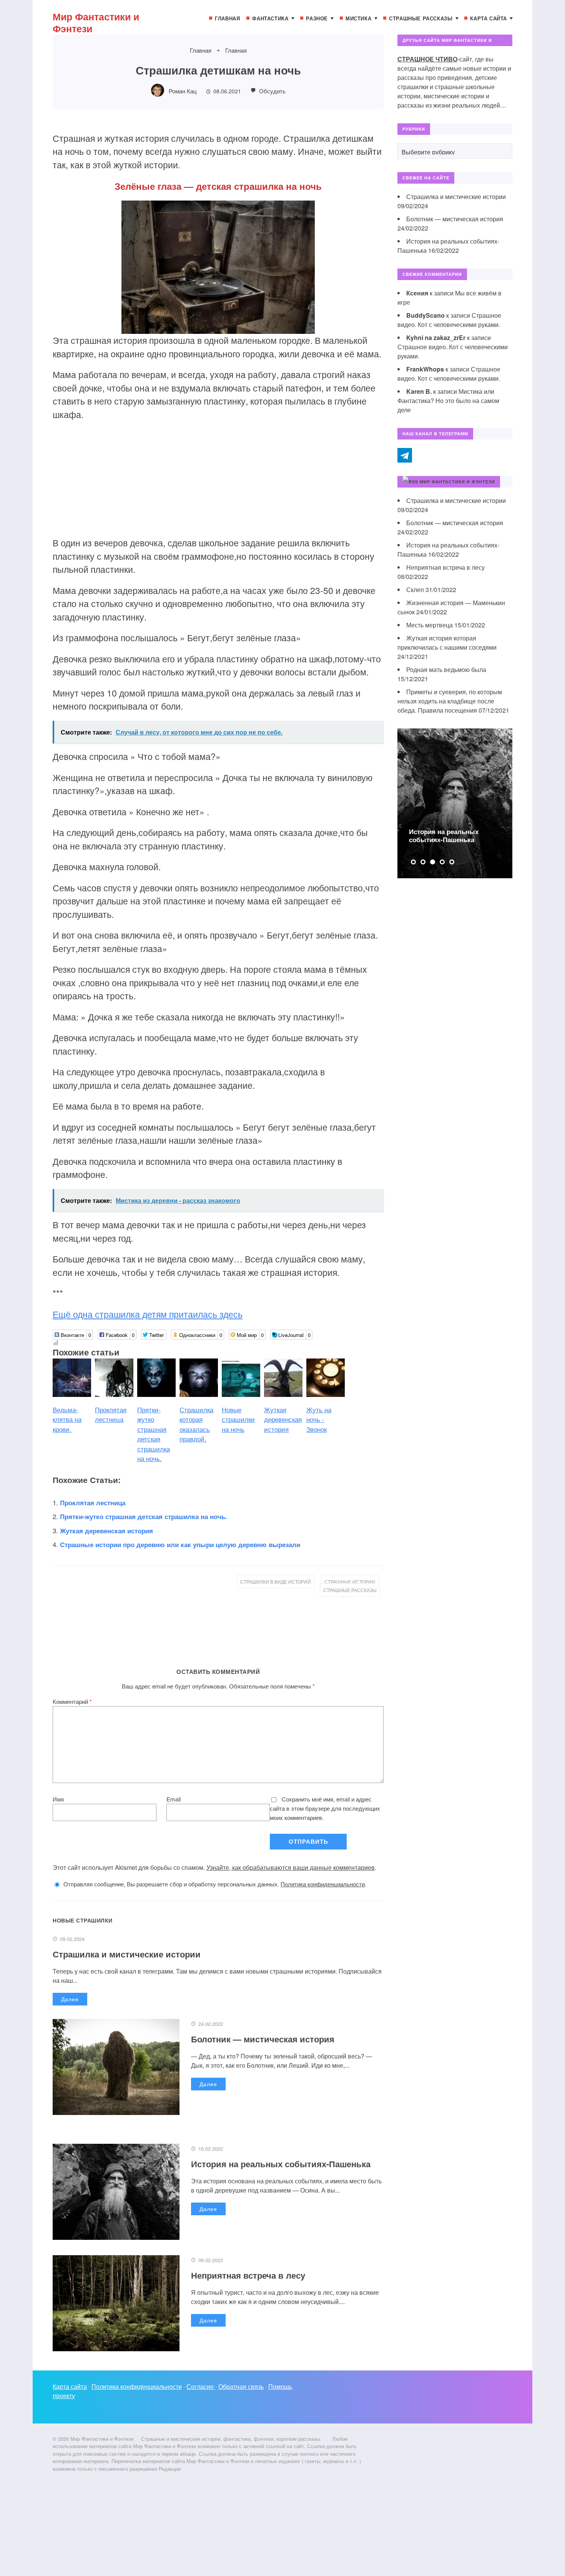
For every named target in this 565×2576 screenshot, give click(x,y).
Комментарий (72, 1701)
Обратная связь (241, 2386)
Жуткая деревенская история (106, 1531)
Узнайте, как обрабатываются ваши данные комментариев (291, 1867)
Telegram (405, 455)
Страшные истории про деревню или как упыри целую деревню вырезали (180, 1544)
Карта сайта (70, 2386)
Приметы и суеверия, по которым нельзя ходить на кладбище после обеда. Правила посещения (450, 701)
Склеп (415, 590)
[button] (413, 862)
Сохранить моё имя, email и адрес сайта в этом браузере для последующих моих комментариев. (325, 1808)
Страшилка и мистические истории (127, 1954)
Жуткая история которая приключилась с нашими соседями (447, 643)
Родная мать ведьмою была (446, 669)
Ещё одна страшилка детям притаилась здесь (148, 1314)
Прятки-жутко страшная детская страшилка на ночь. (144, 1516)
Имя (58, 1799)
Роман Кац (183, 91)
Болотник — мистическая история (263, 2039)
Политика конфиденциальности (323, 1884)
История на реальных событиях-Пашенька (281, 2164)
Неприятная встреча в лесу (248, 2275)
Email (174, 1799)
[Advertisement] (218, 483)
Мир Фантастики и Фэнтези (96, 22)
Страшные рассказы (350, 1590)
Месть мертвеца (430, 625)
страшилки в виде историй (276, 1582)
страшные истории (350, 1582)
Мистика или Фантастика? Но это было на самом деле (448, 401)
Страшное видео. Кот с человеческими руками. (449, 320)
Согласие (201, 2386)
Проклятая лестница (93, 1503)
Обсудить (272, 91)
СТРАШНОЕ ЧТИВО (427, 59)
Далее (70, 1999)
